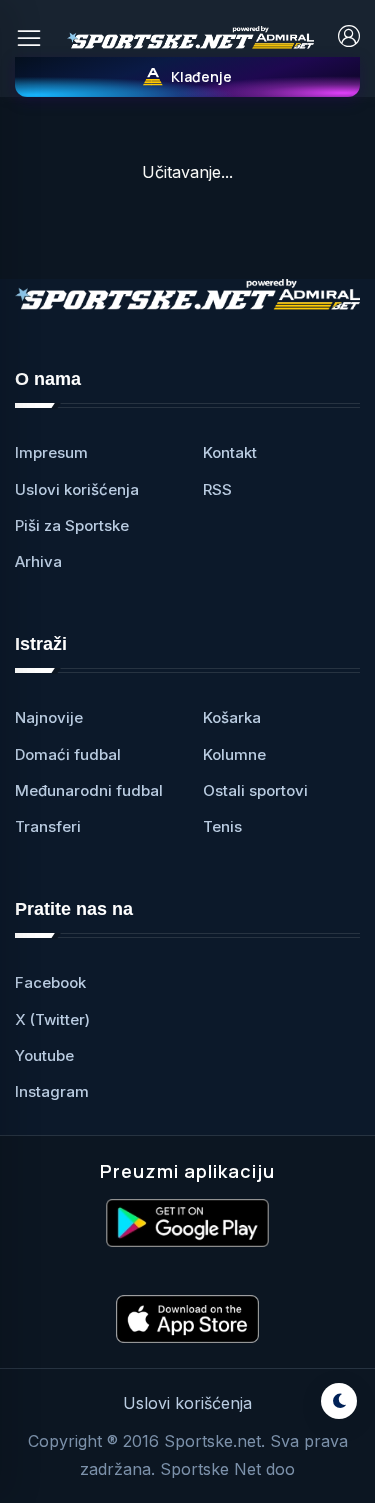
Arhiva (38, 561)
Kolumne (234, 754)
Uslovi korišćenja (77, 489)
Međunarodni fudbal (89, 790)
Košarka (232, 717)
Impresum (51, 452)
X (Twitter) (52, 1019)
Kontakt (230, 452)
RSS (217, 489)
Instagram (52, 1091)
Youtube (44, 1055)
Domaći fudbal (68, 754)
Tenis (222, 826)
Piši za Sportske (72, 525)
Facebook (50, 982)
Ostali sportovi (255, 790)
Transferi (48, 826)
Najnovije (49, 717)
